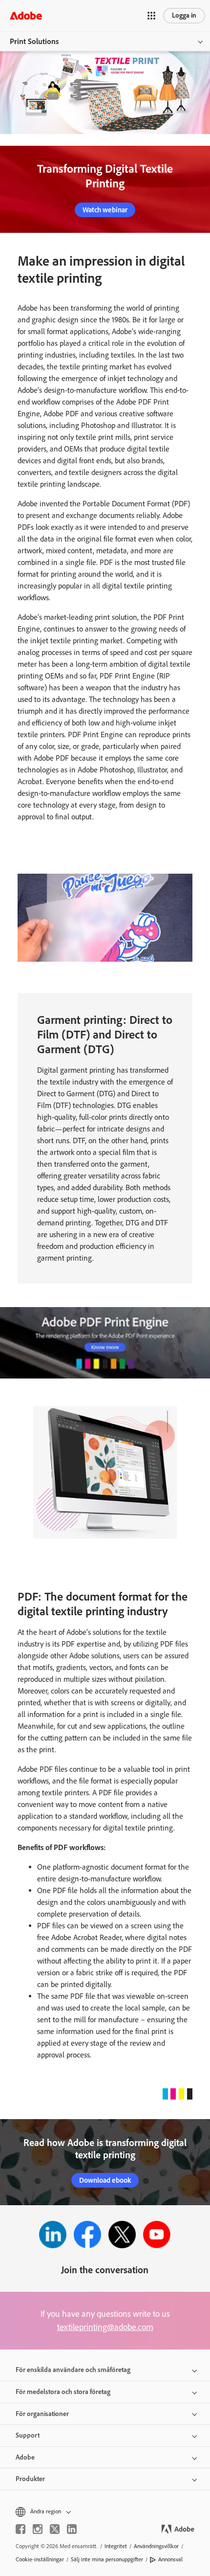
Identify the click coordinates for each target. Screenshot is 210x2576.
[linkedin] (72, 2529)
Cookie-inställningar (40, 2559)
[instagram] (38, 2529)
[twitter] (55, 2529)
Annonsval (170, 2559)
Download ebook (105, 2180)
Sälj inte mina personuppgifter (107, 2559)
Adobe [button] (25, 2457)
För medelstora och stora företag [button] (63, 2392)
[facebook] (21, 2529)
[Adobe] (26, 15)
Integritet (116, 2546)
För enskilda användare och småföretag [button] (73, 2370)
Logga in (184, 15)
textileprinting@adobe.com (105, 2327)
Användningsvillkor (156, 2546)
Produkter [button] (30, 2479)
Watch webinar (105, 210)
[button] (151, 16)
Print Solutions (34, 41)
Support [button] (28, 2435)
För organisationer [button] (42, 2414)
